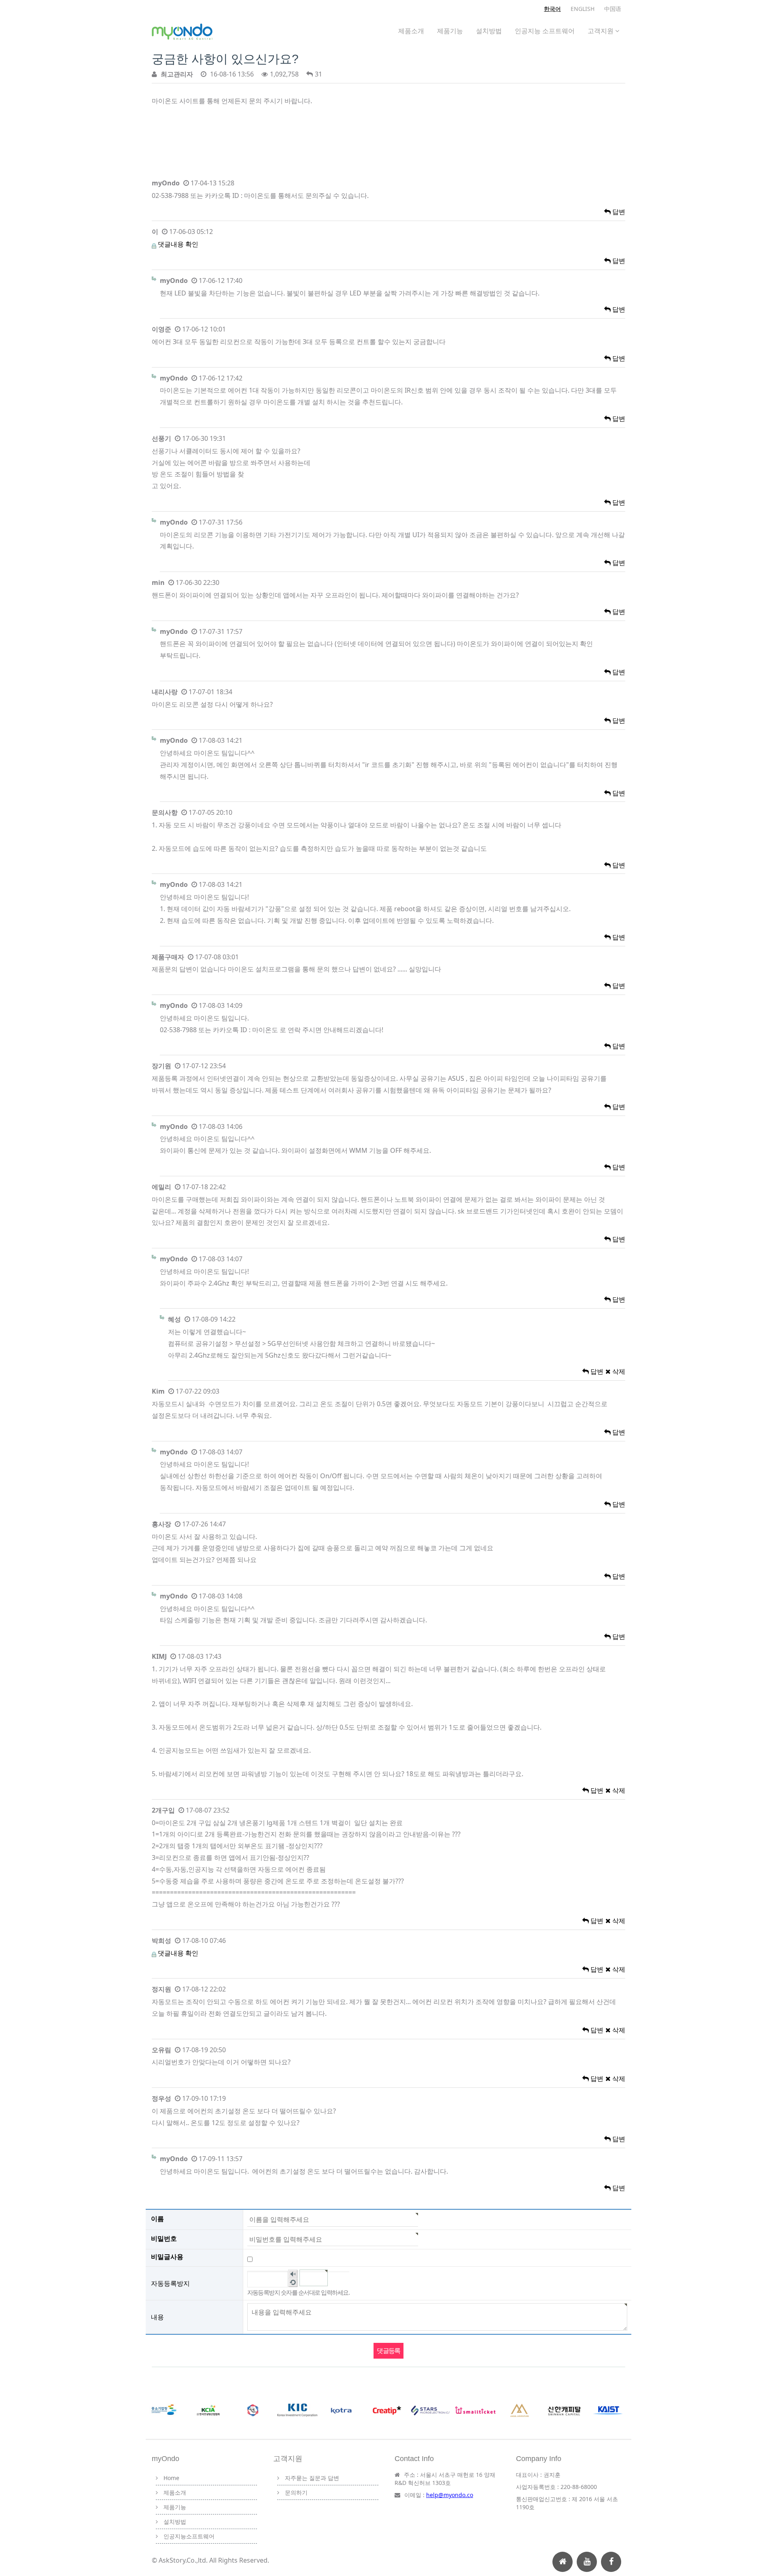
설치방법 (489, 31)
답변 (618, 212)
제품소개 (411, 31)
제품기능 (450, 31)
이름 (157, 2219)
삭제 (618, 1371)
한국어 (552, 9)
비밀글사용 (167, 2257)
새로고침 (293, 2283)
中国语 (613, 9)
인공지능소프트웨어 (189, 2536)
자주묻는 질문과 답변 (312, 2478)
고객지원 (601, 31)
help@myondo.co (450, 2495)
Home (171, 2478)
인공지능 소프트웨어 (545, 31)
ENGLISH (583, 9)
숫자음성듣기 (293, 2274)
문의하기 (296, 2492)
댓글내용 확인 (178, 244)
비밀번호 (164, 2238)
